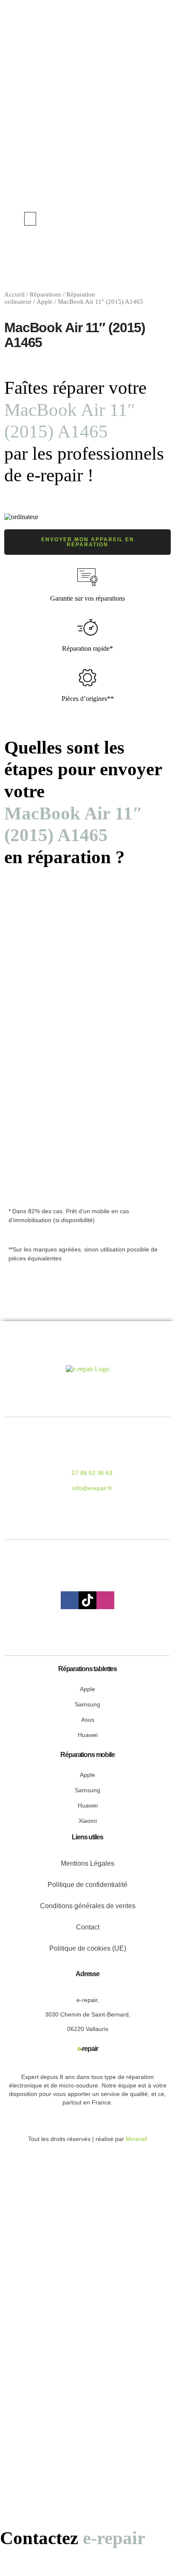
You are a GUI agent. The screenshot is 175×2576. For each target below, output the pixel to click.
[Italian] (147, 218)
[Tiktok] (87, 1600)
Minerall (136, 2139)
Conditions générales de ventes (88, 1906)
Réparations (45, 294)
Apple (45, 302)
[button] (30, 219)
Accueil (14, 294)
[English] (130, 218)
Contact (88, 1927)
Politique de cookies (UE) (88, 1948)
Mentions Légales (87, 1863)
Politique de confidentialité (87, 1885)
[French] (138, 218)
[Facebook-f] (70, 1600)
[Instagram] (105, 1600)
